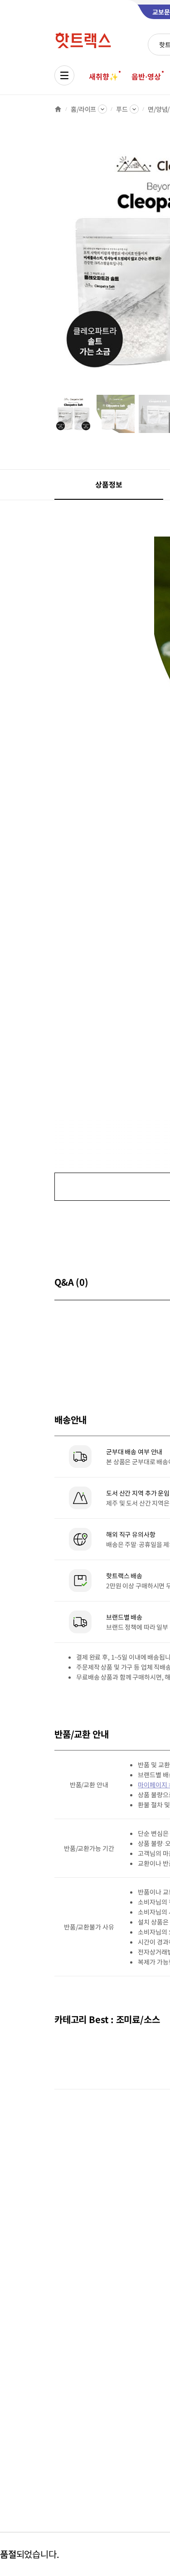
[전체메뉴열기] (64, 75)
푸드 (122, 109)
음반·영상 (146, 76)
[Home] (58, 109)
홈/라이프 (83, 109)
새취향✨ (103, 76)
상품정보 (109, 484)
